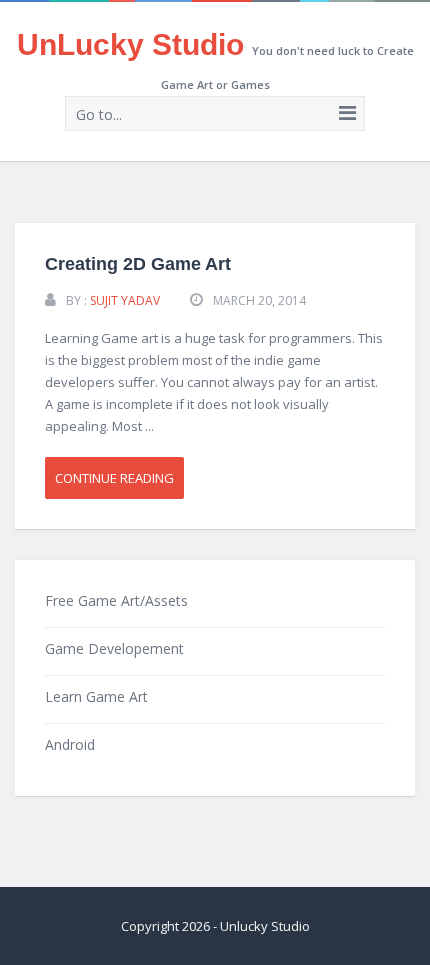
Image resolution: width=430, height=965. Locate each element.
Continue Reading (114, 478)
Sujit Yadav (125, 300)
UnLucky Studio (130, 44)
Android (70, 744)
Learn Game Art (96, 696)
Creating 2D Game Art (138, 264)
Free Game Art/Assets (116, 600)
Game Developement (114, 648)
